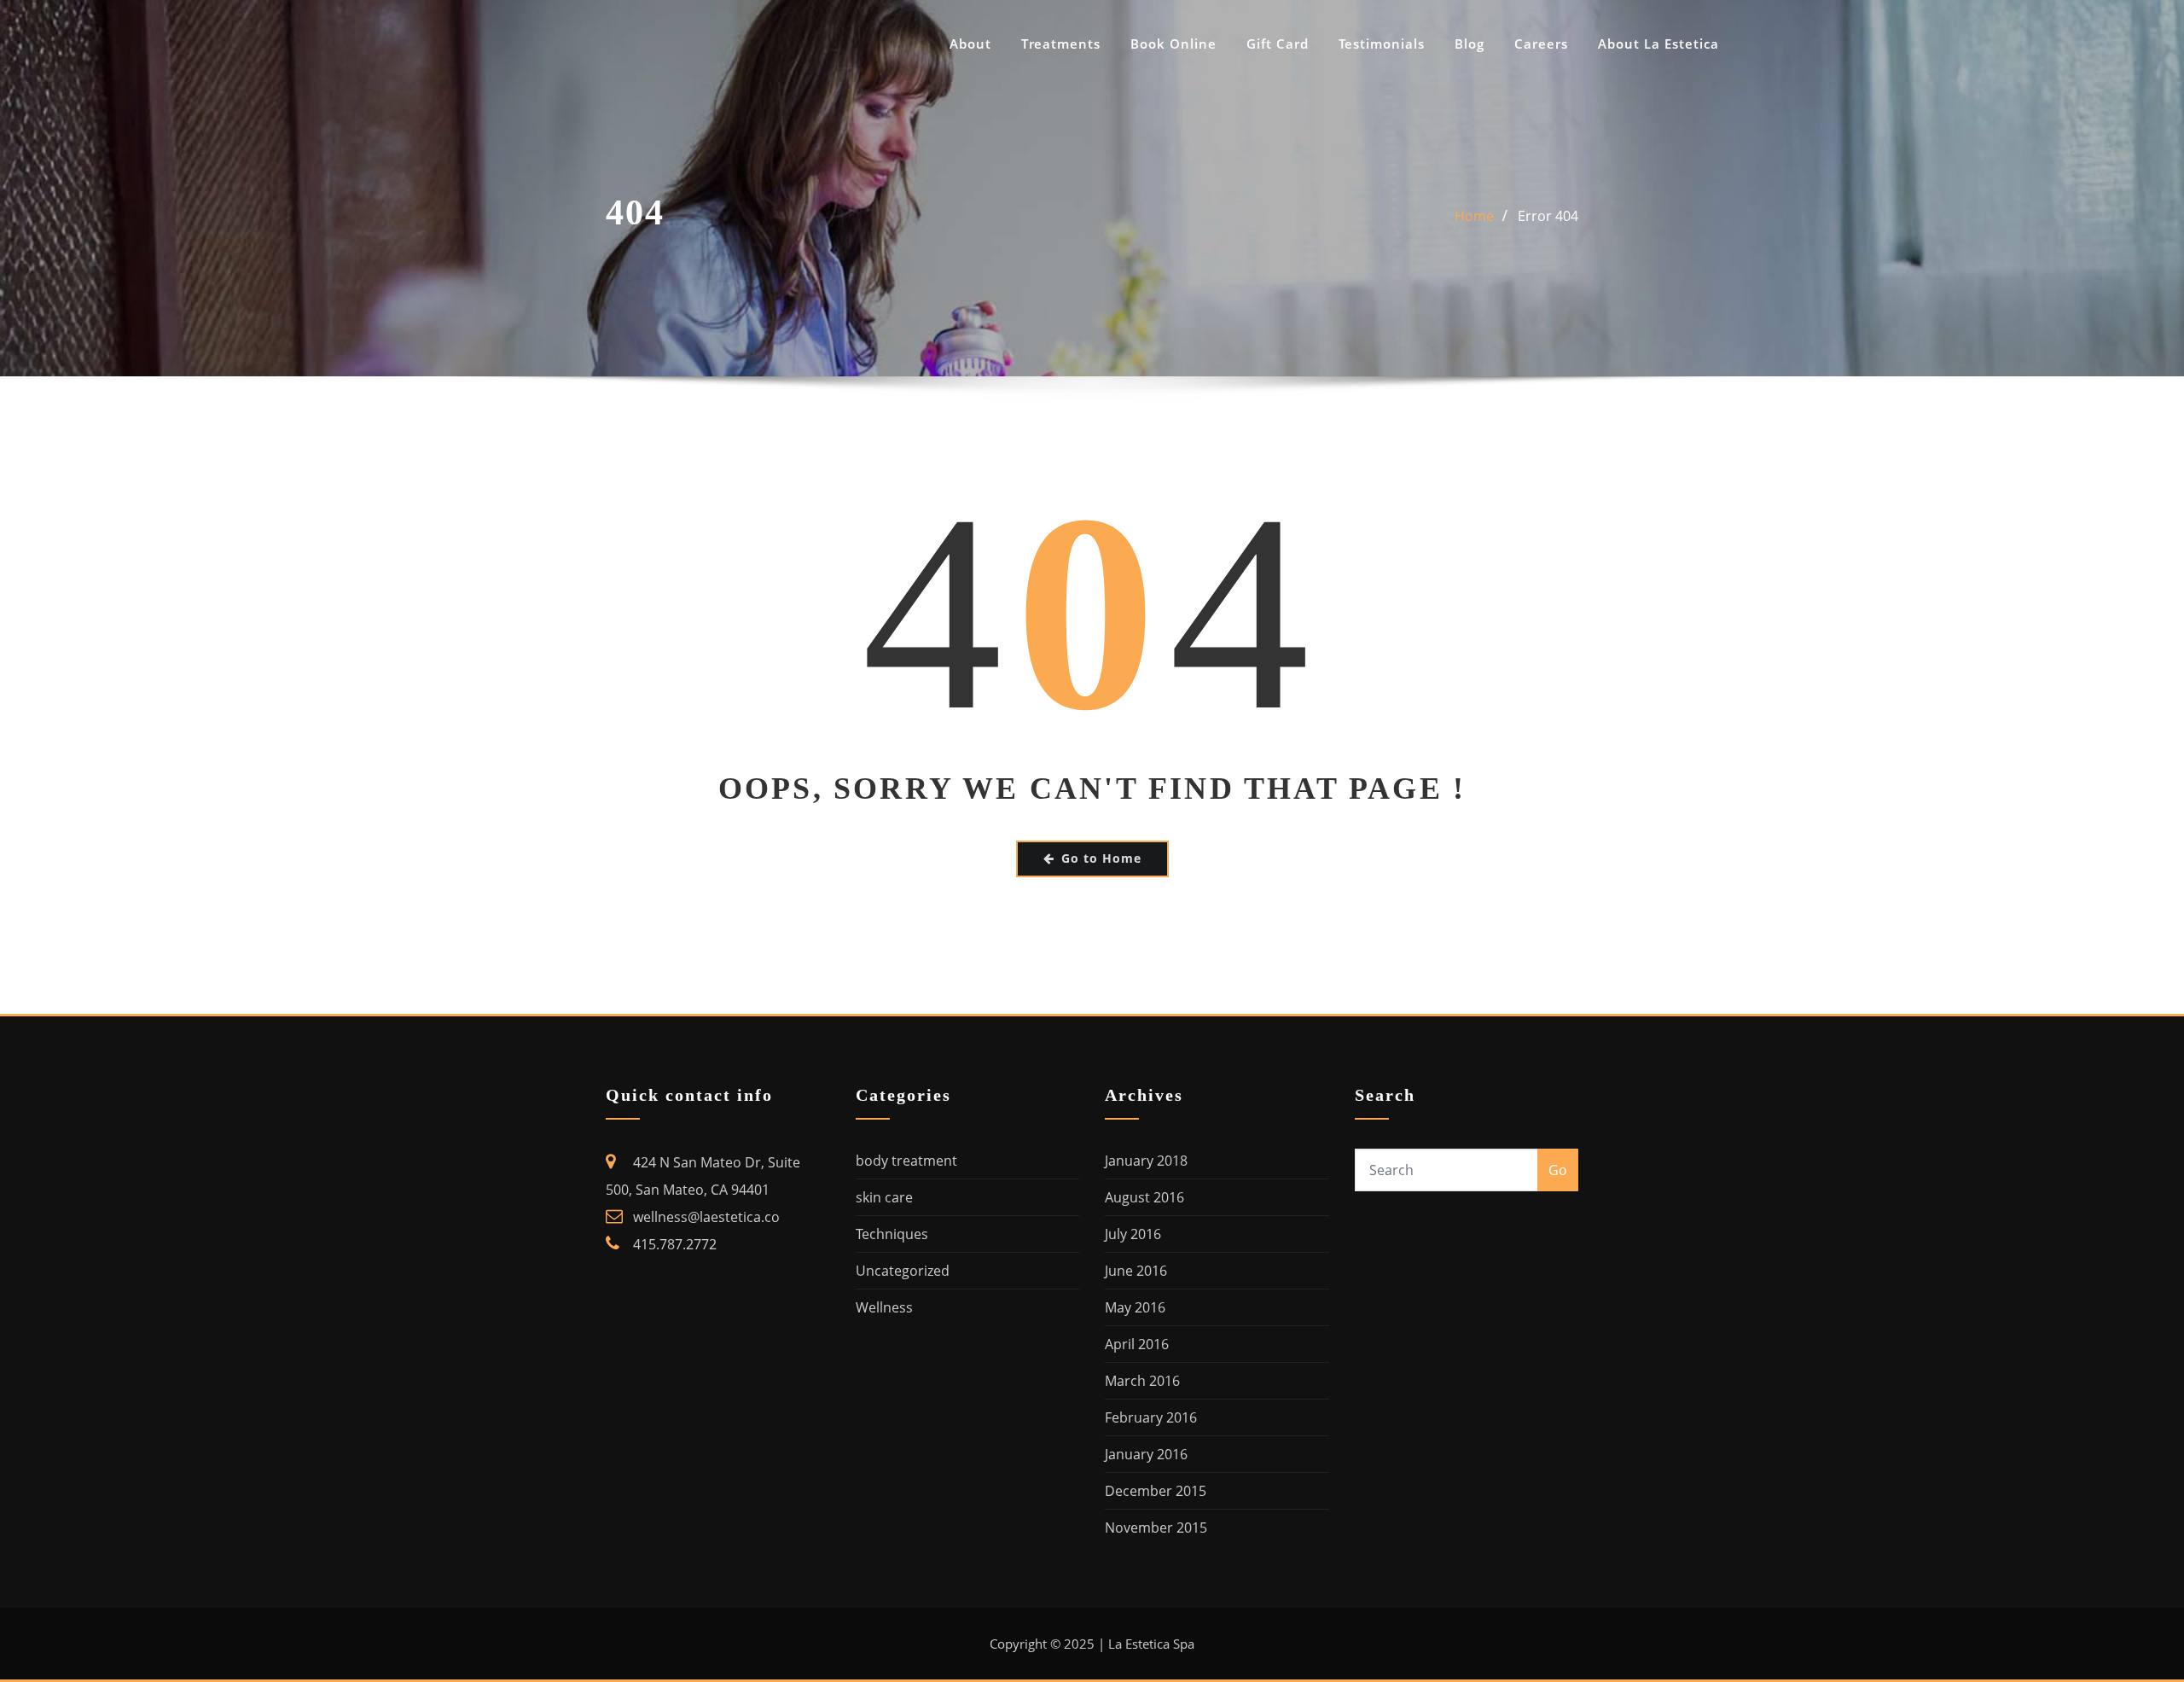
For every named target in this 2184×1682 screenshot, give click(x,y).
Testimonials (1382, 44)
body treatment (906, 1161)
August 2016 (1144, 1197)
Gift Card (1278, 44)
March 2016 (1142, 1381)
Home (1474, 216)
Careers (1541, 44)
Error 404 (1548, 216)
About (970, 44)
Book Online (1173, 44)
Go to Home (1101, 858)
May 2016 (1135, 1307)
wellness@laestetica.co (706, 1217)
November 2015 (1156, 1528)
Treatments (1061, 44)
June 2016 (1136, 1271)
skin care (884, 1197)
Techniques (892, 1234)
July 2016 (1133, 1234)
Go (1558, 1170)
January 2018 (1146, 1161)
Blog (1470, 44)
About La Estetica (1658, 44)
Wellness (884, 1307)
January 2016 (1146, 1454)
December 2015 (1156, 1491)
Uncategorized (903, 1271)
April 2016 (1137, 1344)
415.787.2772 (675, 1244)
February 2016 (1151, 1417)
